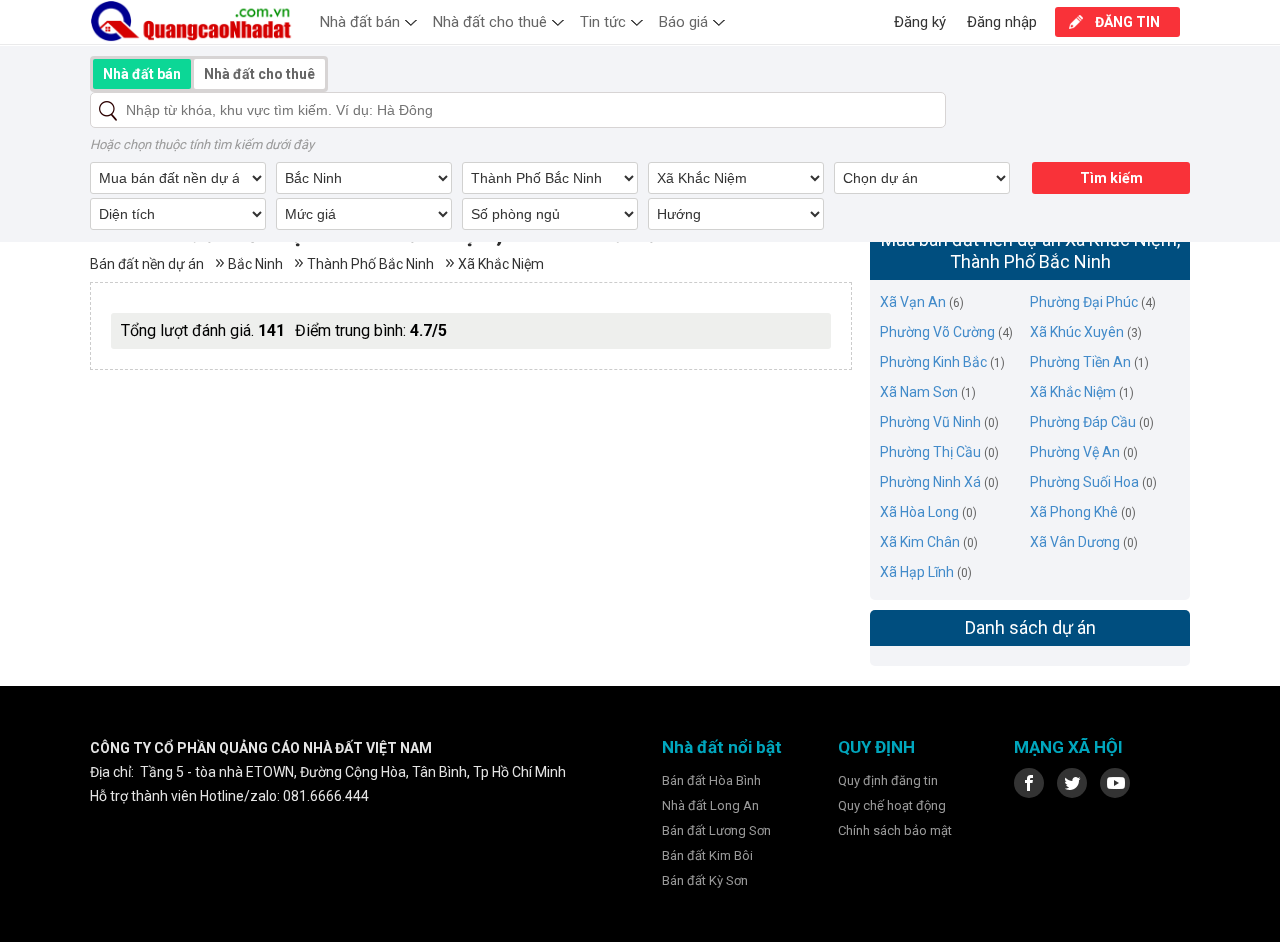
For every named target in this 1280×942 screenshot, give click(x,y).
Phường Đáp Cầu (1083, 422)
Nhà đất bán (360, 22)
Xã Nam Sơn (919, 392)
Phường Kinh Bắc (933, 362)
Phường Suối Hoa (1084, 482)
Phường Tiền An (1080, 362)
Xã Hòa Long (919, 512)
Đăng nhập (1002, 22)
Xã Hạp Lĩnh (917, 572)
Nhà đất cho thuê (490, 22)
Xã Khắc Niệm (501, 264)
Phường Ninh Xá (930, 482)
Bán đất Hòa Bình (711, 780)
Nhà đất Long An (710, 805)
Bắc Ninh (255, 264)
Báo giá (683, 22)
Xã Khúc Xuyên (1077, 332)
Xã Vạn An (913, 302)
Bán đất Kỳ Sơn (705, 880)
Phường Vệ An (1075, 452)
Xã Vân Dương (1075, 542)
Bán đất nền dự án (147, 264)
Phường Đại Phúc (1084, 302)
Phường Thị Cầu (930, 452)
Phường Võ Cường (937, 332)
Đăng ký (920, 22)
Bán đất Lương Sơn (716, 830)
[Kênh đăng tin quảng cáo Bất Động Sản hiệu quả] (192, 21)
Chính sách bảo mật (895, 830)
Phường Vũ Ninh (930, 422)
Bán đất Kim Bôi (707, 855)
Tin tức (603, 22)
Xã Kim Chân (920, 542)
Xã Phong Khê (1074, 512)
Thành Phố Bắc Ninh (370, 264)
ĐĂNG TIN (1127, 22)
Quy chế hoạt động (892, 805)
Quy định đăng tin (888, 780)
